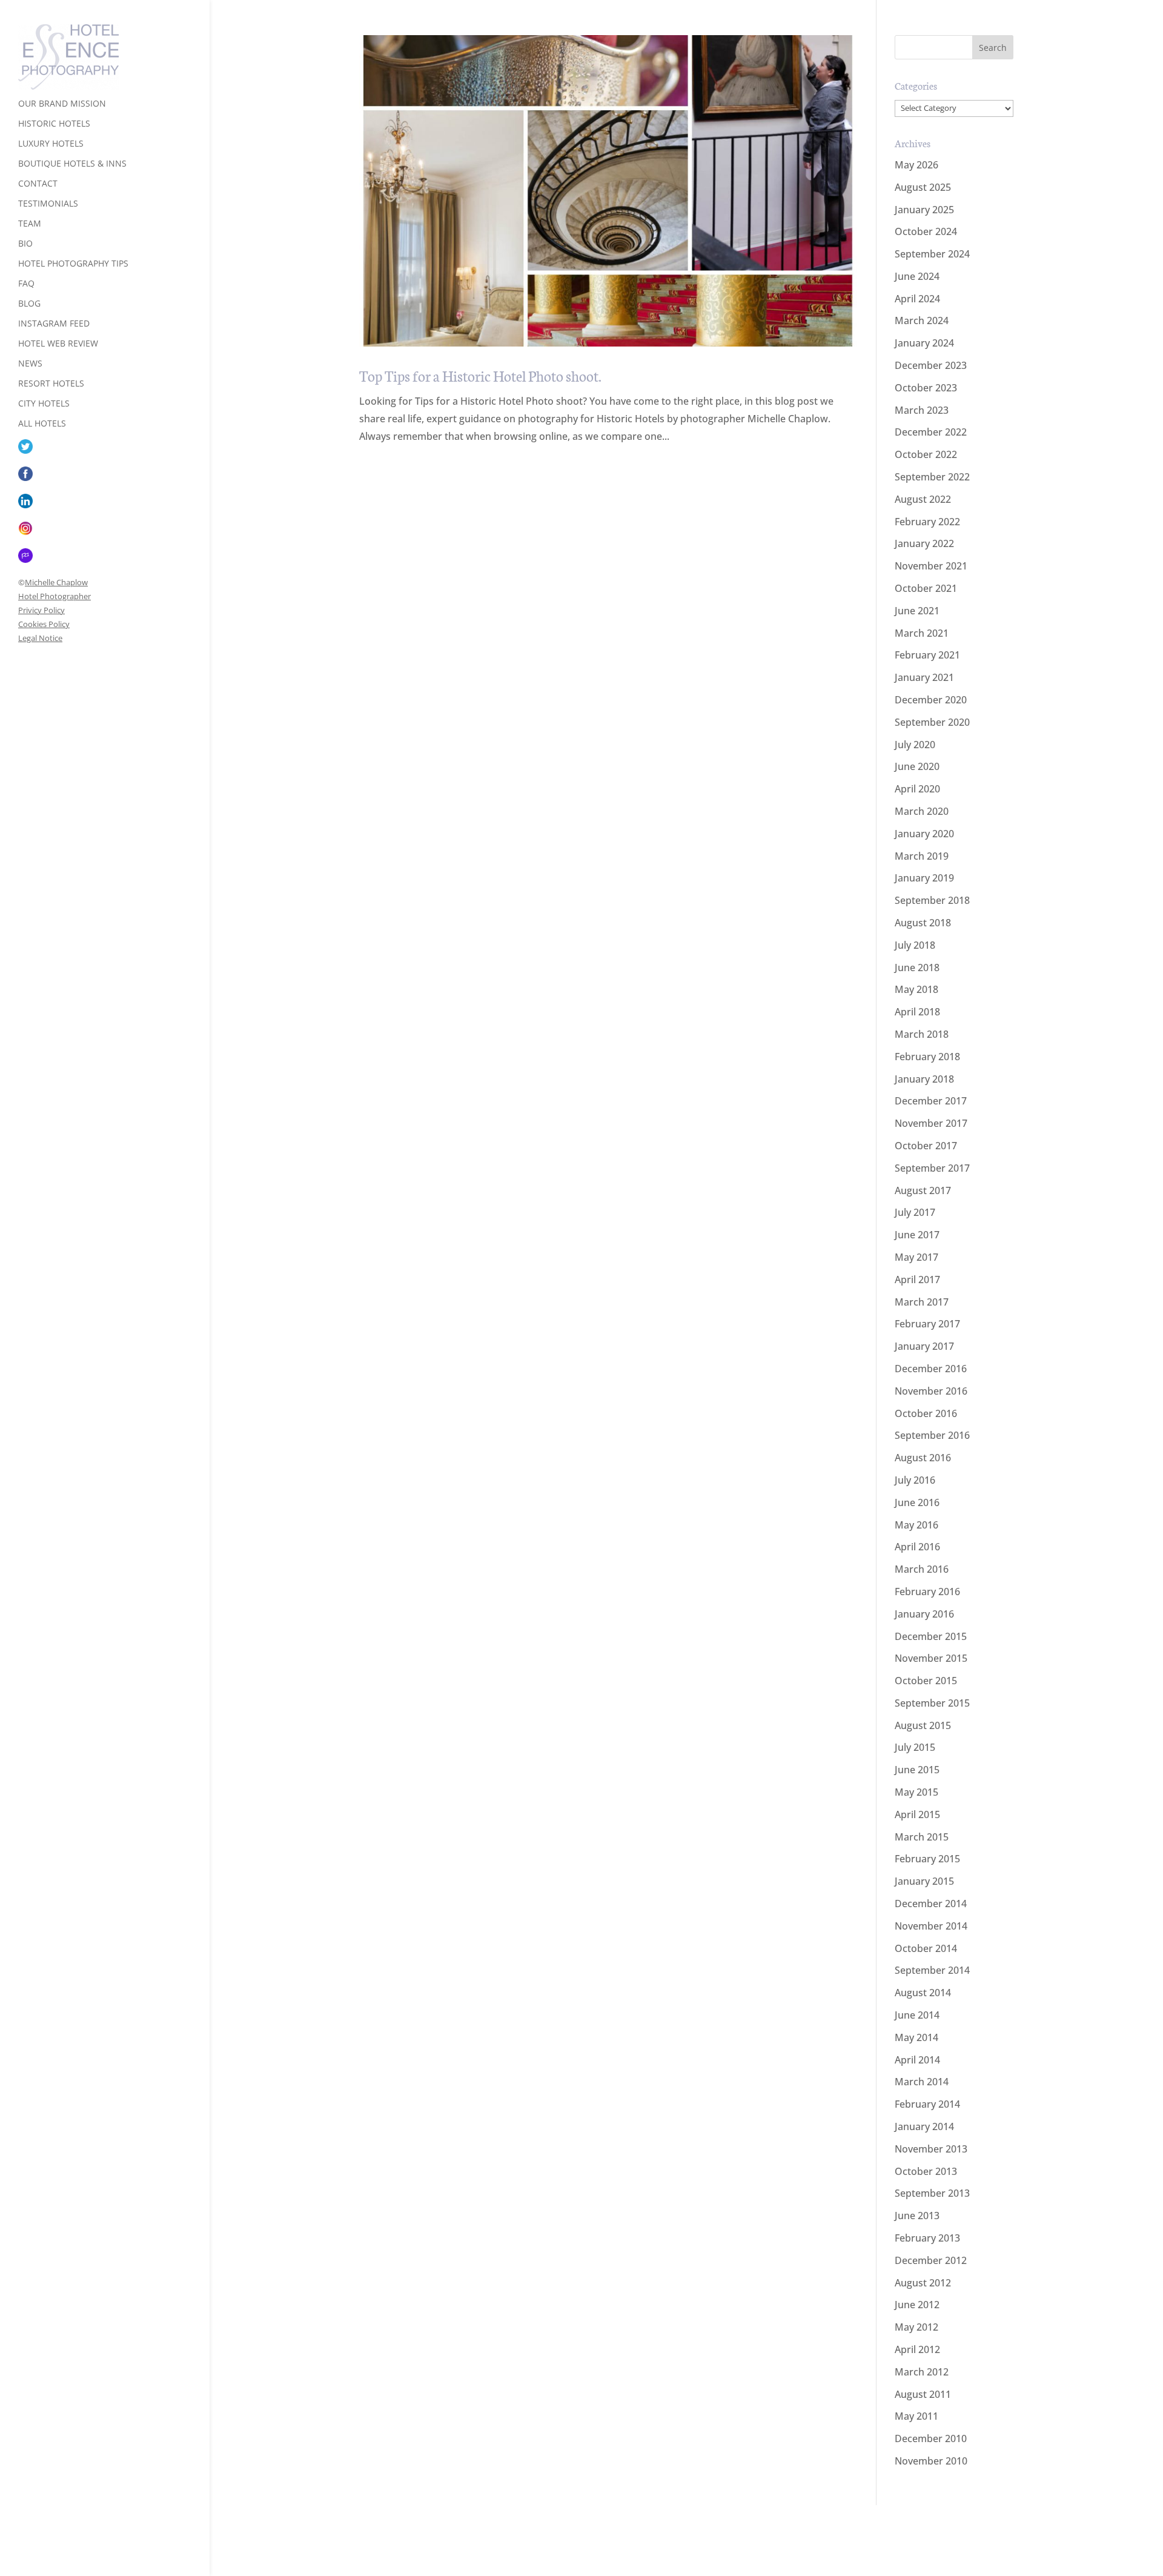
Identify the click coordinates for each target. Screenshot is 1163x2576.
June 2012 (917, 2305)
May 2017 (916, 1257)
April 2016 (917, 1547)
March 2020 (922, 811)
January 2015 (924, 1881)
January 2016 (924, 1614)
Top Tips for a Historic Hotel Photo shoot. (480, 375)
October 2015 (926, 1681)
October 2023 (926, 388)
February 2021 (927, 655)
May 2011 (916, 2416)
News (30, 364)
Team (30, 224)
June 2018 (917, 968)
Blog (29, 304)
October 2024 (926, 231)
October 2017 (926, 1146)
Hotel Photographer (55, 596)
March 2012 (922, 2372)
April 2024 (917, 299)
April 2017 (917, 1280)
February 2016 (927, 1592)
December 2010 (931, 2438)
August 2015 (923, 1725)
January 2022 (924, 543)
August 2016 (923, 1458)
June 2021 (917, 611)
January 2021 (924, 677)
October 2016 (926, 1413)
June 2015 (917, 1770)
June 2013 (917, 2216)
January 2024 (924, 343)
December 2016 (931, 1369)
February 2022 (927, 522)
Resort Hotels (51, 384)
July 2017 (915, 1212)
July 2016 (915, 1480)
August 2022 (923, 499)
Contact (38, 184)
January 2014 (924, 2126)
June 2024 (917, 276)
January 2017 (924, 1346)
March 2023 (922, 410)
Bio (25, 244)
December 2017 (931, 1101)
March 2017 (922, 1302)
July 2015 (915, 1747)
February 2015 (927, 1859)
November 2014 (931, 1926)
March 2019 (922, 856)
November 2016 (931, 1391)
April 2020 (917, 789)
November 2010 (931, 2461)
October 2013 (926, 2171)
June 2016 (917, 1502)
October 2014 (926, 1948)
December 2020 (931, 700)
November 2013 (931, 2149)
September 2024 (932, 254)
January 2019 (924, 878)
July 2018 (915, 945)
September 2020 (932, 722)
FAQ (26, 284)
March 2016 (922, 1569)
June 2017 (917, 1235)
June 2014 (917, 2015)
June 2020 (917, 766)
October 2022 (926, 454)
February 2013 (927, 2238)
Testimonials (48, 204)
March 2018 (922, 1034)
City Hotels (44, 404)
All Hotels (42, 424)
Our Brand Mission (62, 104)
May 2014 (916, 2037)
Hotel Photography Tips (73, 264)
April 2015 (917, 1814)
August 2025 (923, 187)
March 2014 (922, 2082)
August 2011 (923, 2394)
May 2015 (916, 1792)
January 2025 (924, 210)
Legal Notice (40, 638)
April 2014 (917, 2060)
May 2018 (916, 989)
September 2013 (932, 2193)
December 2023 (931, 365)
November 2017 (931, 1123)
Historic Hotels (54, 124)
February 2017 (927, 1324)
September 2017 (932, 1168)
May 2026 (916, 165)
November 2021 (931, 566)
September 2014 (932, 1970)
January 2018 (924, 1079)
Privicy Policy (41, 610)
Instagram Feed (54, 324)
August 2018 (923, 923)
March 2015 (922, 1837)
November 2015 (931, 1658)
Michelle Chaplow (56, 582)
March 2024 (922, 320)
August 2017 (923, 1190)
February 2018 (927, 1057)
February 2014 (927, 2104)
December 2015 (931, 1636)
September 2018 (932, 900)
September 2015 (932, 1703)
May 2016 (916, 1525)
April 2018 (917, 1012)
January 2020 (924, 834)
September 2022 (932, 477)
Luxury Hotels (51, 144)
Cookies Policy (44, 624)
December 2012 (931, 2260)
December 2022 (931, 432)
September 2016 (932, 1435)
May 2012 (916, 2327)
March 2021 (922, 633)
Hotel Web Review (58, 344)
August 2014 (923, 1993)
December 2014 (931, 1904)
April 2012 (917, 2349)
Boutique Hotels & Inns (72, 164)
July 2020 (915, 745)
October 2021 (926, 588)
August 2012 (923, 2283)
